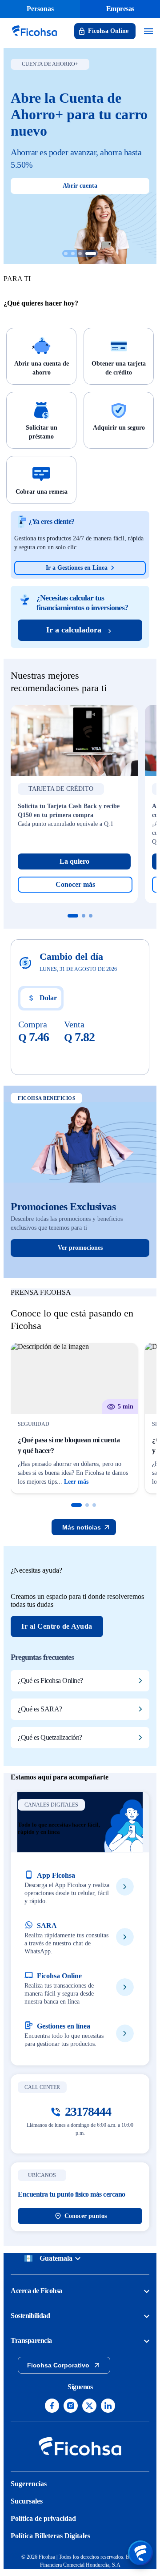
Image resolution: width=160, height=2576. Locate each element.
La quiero (74, 861)
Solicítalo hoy (80, 157)
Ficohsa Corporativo (58, 2365)
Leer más (76, 1482)
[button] (76, 1505)
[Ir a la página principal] (34, 37)
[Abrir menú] (140, 2553)
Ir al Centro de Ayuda (57, 1626)
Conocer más (75, 884)
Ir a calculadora (74, 630)
